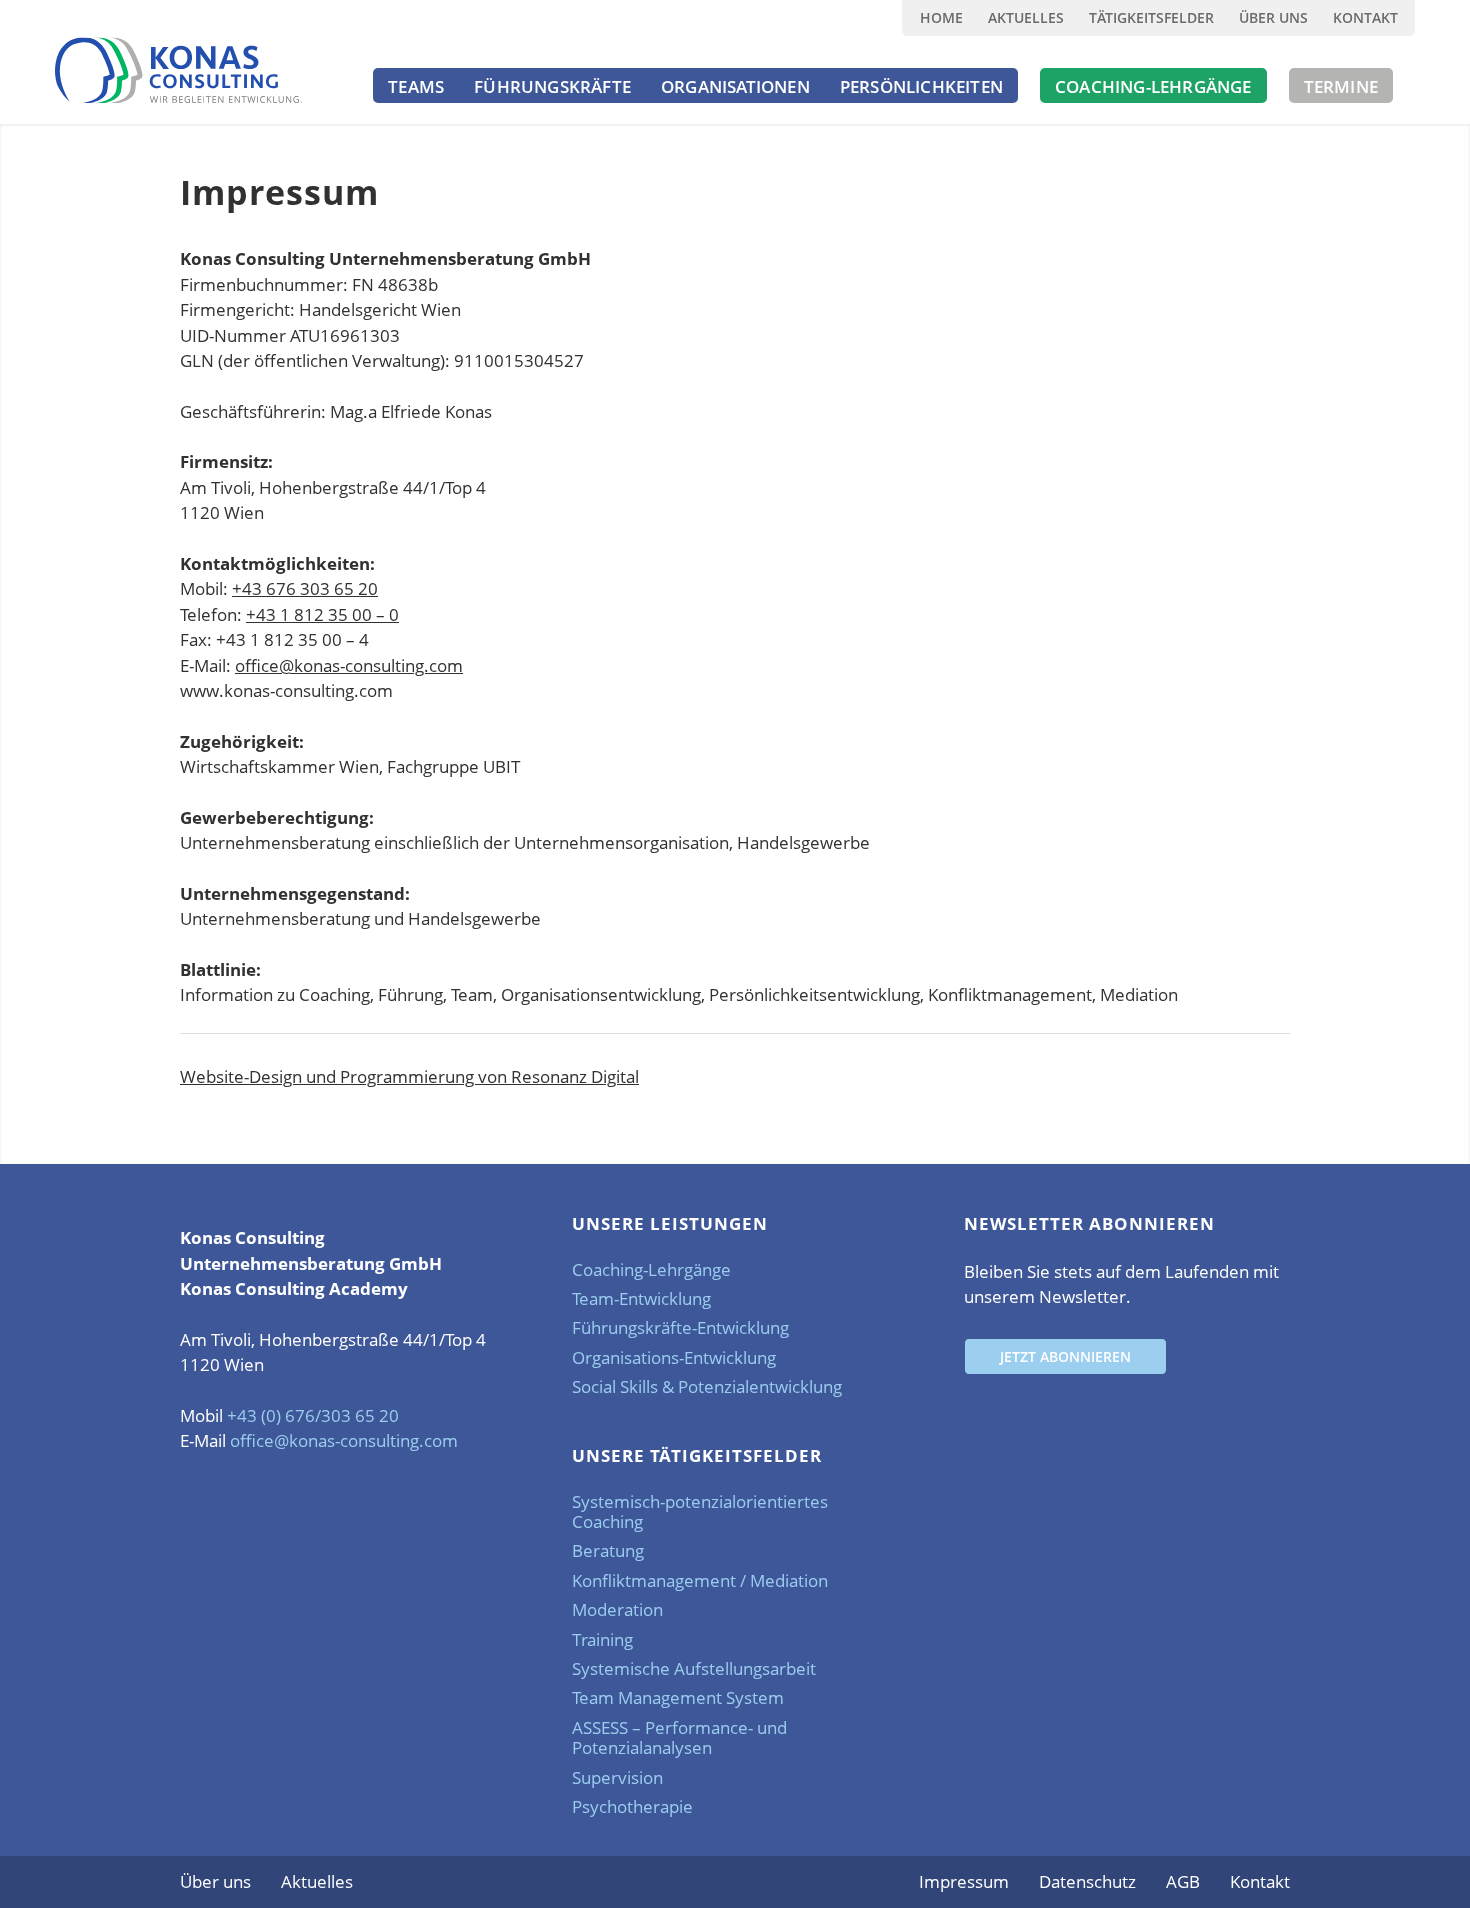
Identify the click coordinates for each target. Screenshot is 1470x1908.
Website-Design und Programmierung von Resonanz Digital (409, 1076)
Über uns (1273, 17)
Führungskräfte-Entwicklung (680, 1327)
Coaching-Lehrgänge (651, 1269)
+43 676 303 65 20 (305, 588)
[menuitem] (941, 18)
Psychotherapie (632, 1806)
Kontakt (1365, 17)
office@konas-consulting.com (349, 665)
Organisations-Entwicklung (674, 1357)
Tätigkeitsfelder (1151, 17)
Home (941, 17)
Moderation (617, 1609)
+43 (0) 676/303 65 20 (313, 1415)
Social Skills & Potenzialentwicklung (707, 1386)
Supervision (617, 1777)
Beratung (608, 1550)
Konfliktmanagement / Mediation (700, 1580)
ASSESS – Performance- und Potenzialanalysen (679, 1737)
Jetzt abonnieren (1065, 1356)
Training (602, 1639)
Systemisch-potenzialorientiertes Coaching (700, 1511)
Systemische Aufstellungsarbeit (694, 1668)
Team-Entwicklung (641, 1298)
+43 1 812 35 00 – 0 (322, 614)
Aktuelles (1026, 17)
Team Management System (678, 1697)
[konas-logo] (178, 70)
